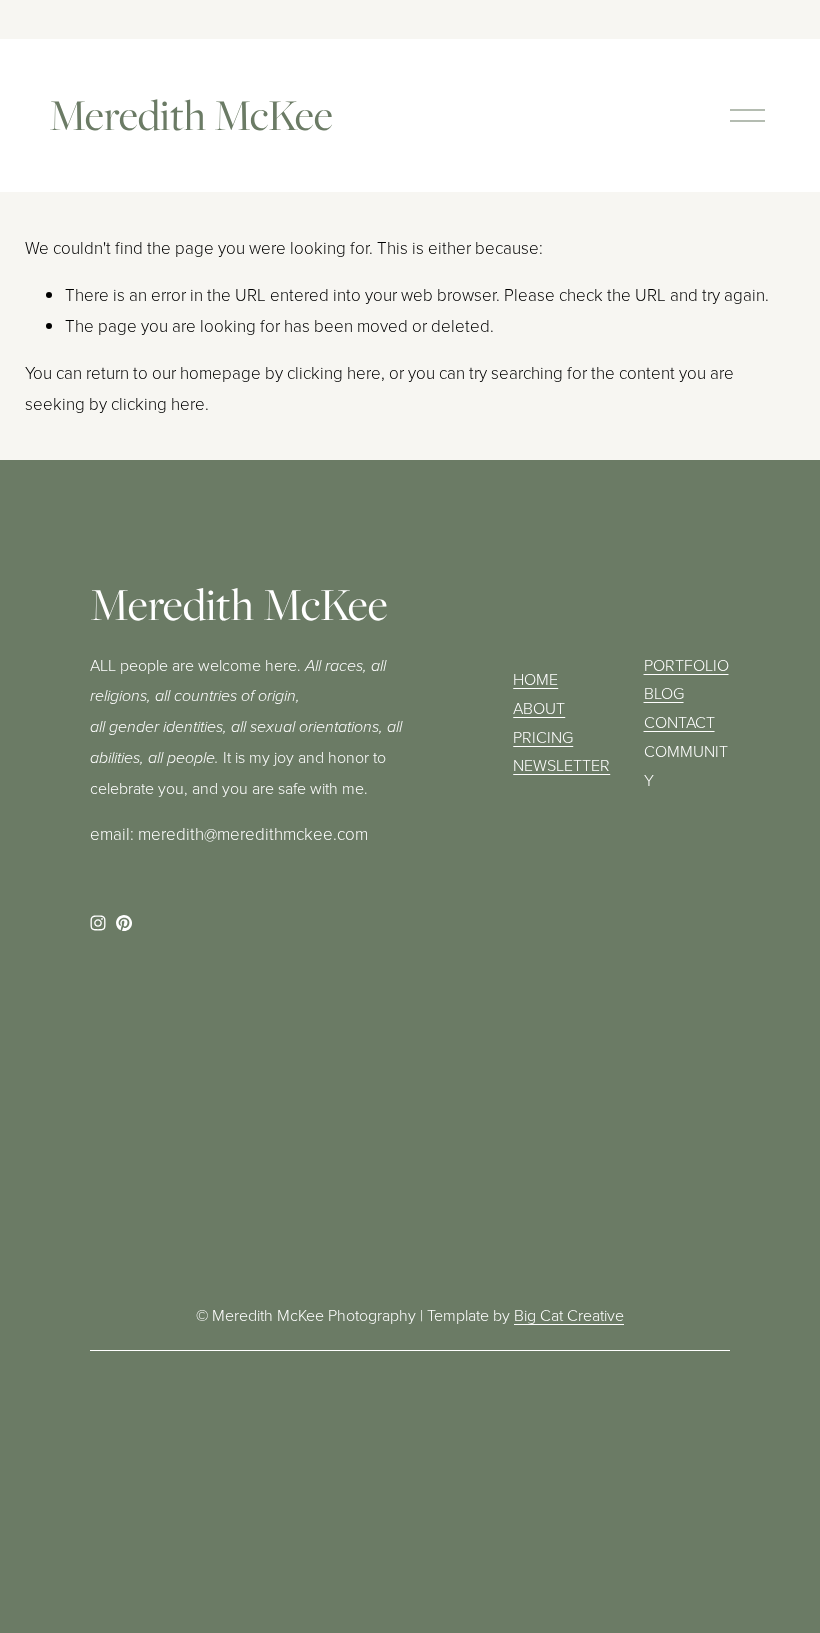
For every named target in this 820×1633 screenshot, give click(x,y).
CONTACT (679, 722)
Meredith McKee (191, 114)
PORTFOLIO (686, 665)
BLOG (664, 693)
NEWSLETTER (561, 765)
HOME (535, 679)
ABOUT (539, 708)
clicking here (334, 372)
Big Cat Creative (569, 1315)
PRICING (543, 737)
